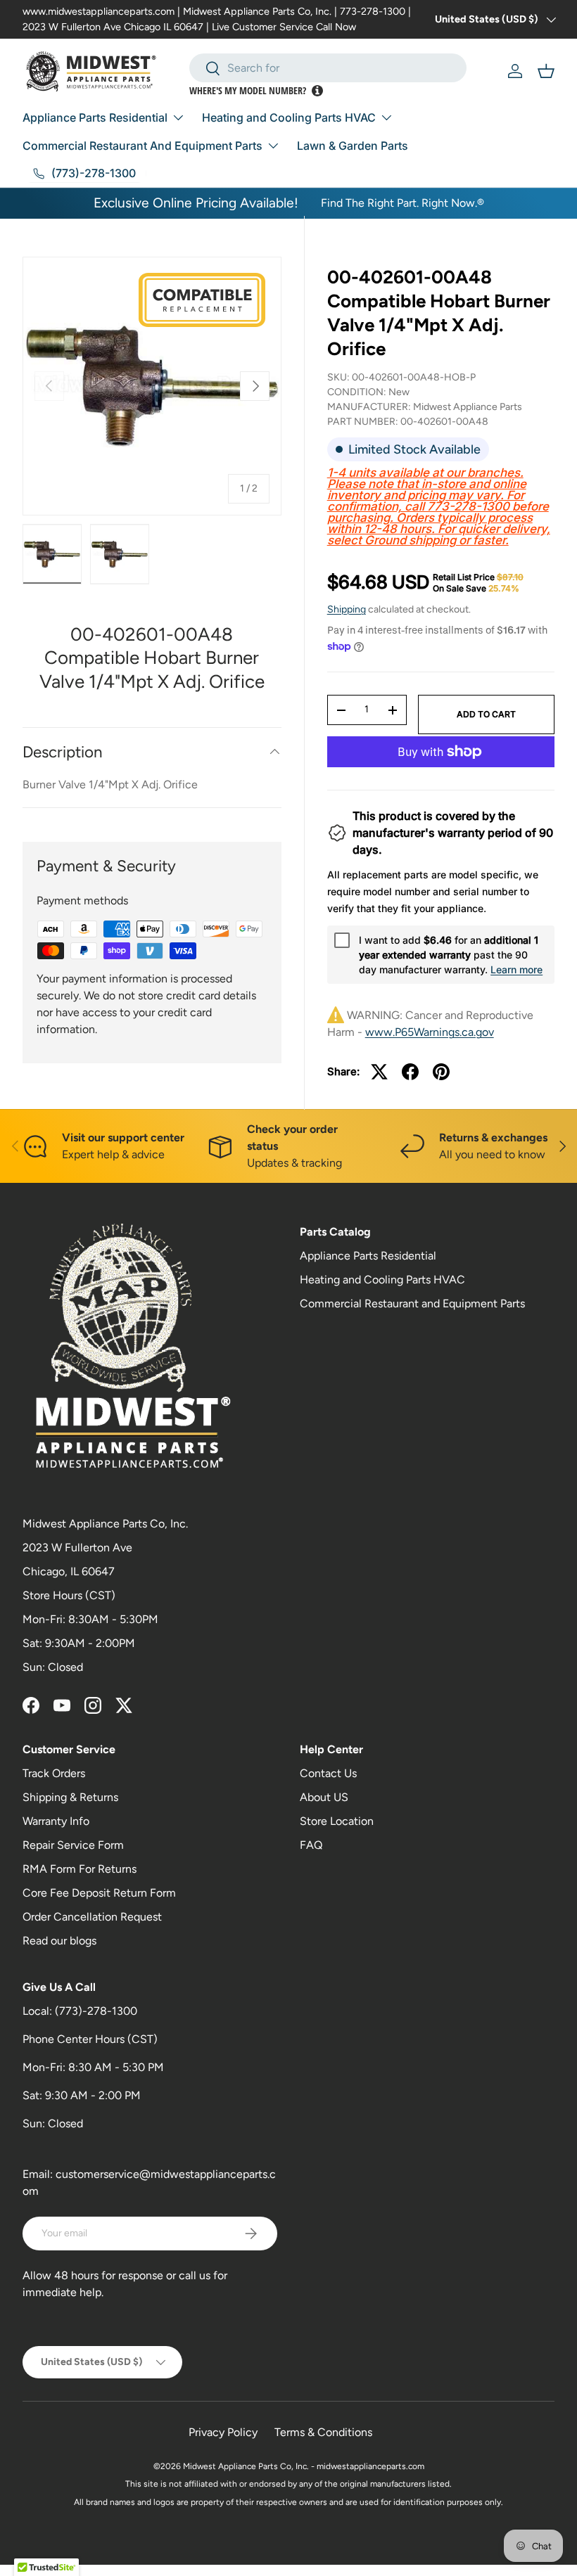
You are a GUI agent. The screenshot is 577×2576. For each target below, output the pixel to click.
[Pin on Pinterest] (441, 1072)
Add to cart (486, 714)
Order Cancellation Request (92, 1917)
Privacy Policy (223, 2432)
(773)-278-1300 (96, 2011)
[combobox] (328, 68)
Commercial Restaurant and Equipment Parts (412, 1303)
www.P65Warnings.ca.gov (430, 1032)
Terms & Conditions (323, 2432)
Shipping (347, 609)
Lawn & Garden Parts (353, 146)
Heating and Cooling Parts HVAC (382, 1280)
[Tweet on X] (379, 1072)
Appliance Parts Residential (368, 1256)
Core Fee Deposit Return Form (99, 1893)
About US (324, 1797)
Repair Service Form (73, 1845)
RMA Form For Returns (80, 1869)
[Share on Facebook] (410, 1072)
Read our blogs (59, 1941)
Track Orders (54, 1773)
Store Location (337, 1821)
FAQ (311, 1845)
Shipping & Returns (70, 1797)
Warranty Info (56, 1821)
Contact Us (328, 1773)
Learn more (516, 969)
